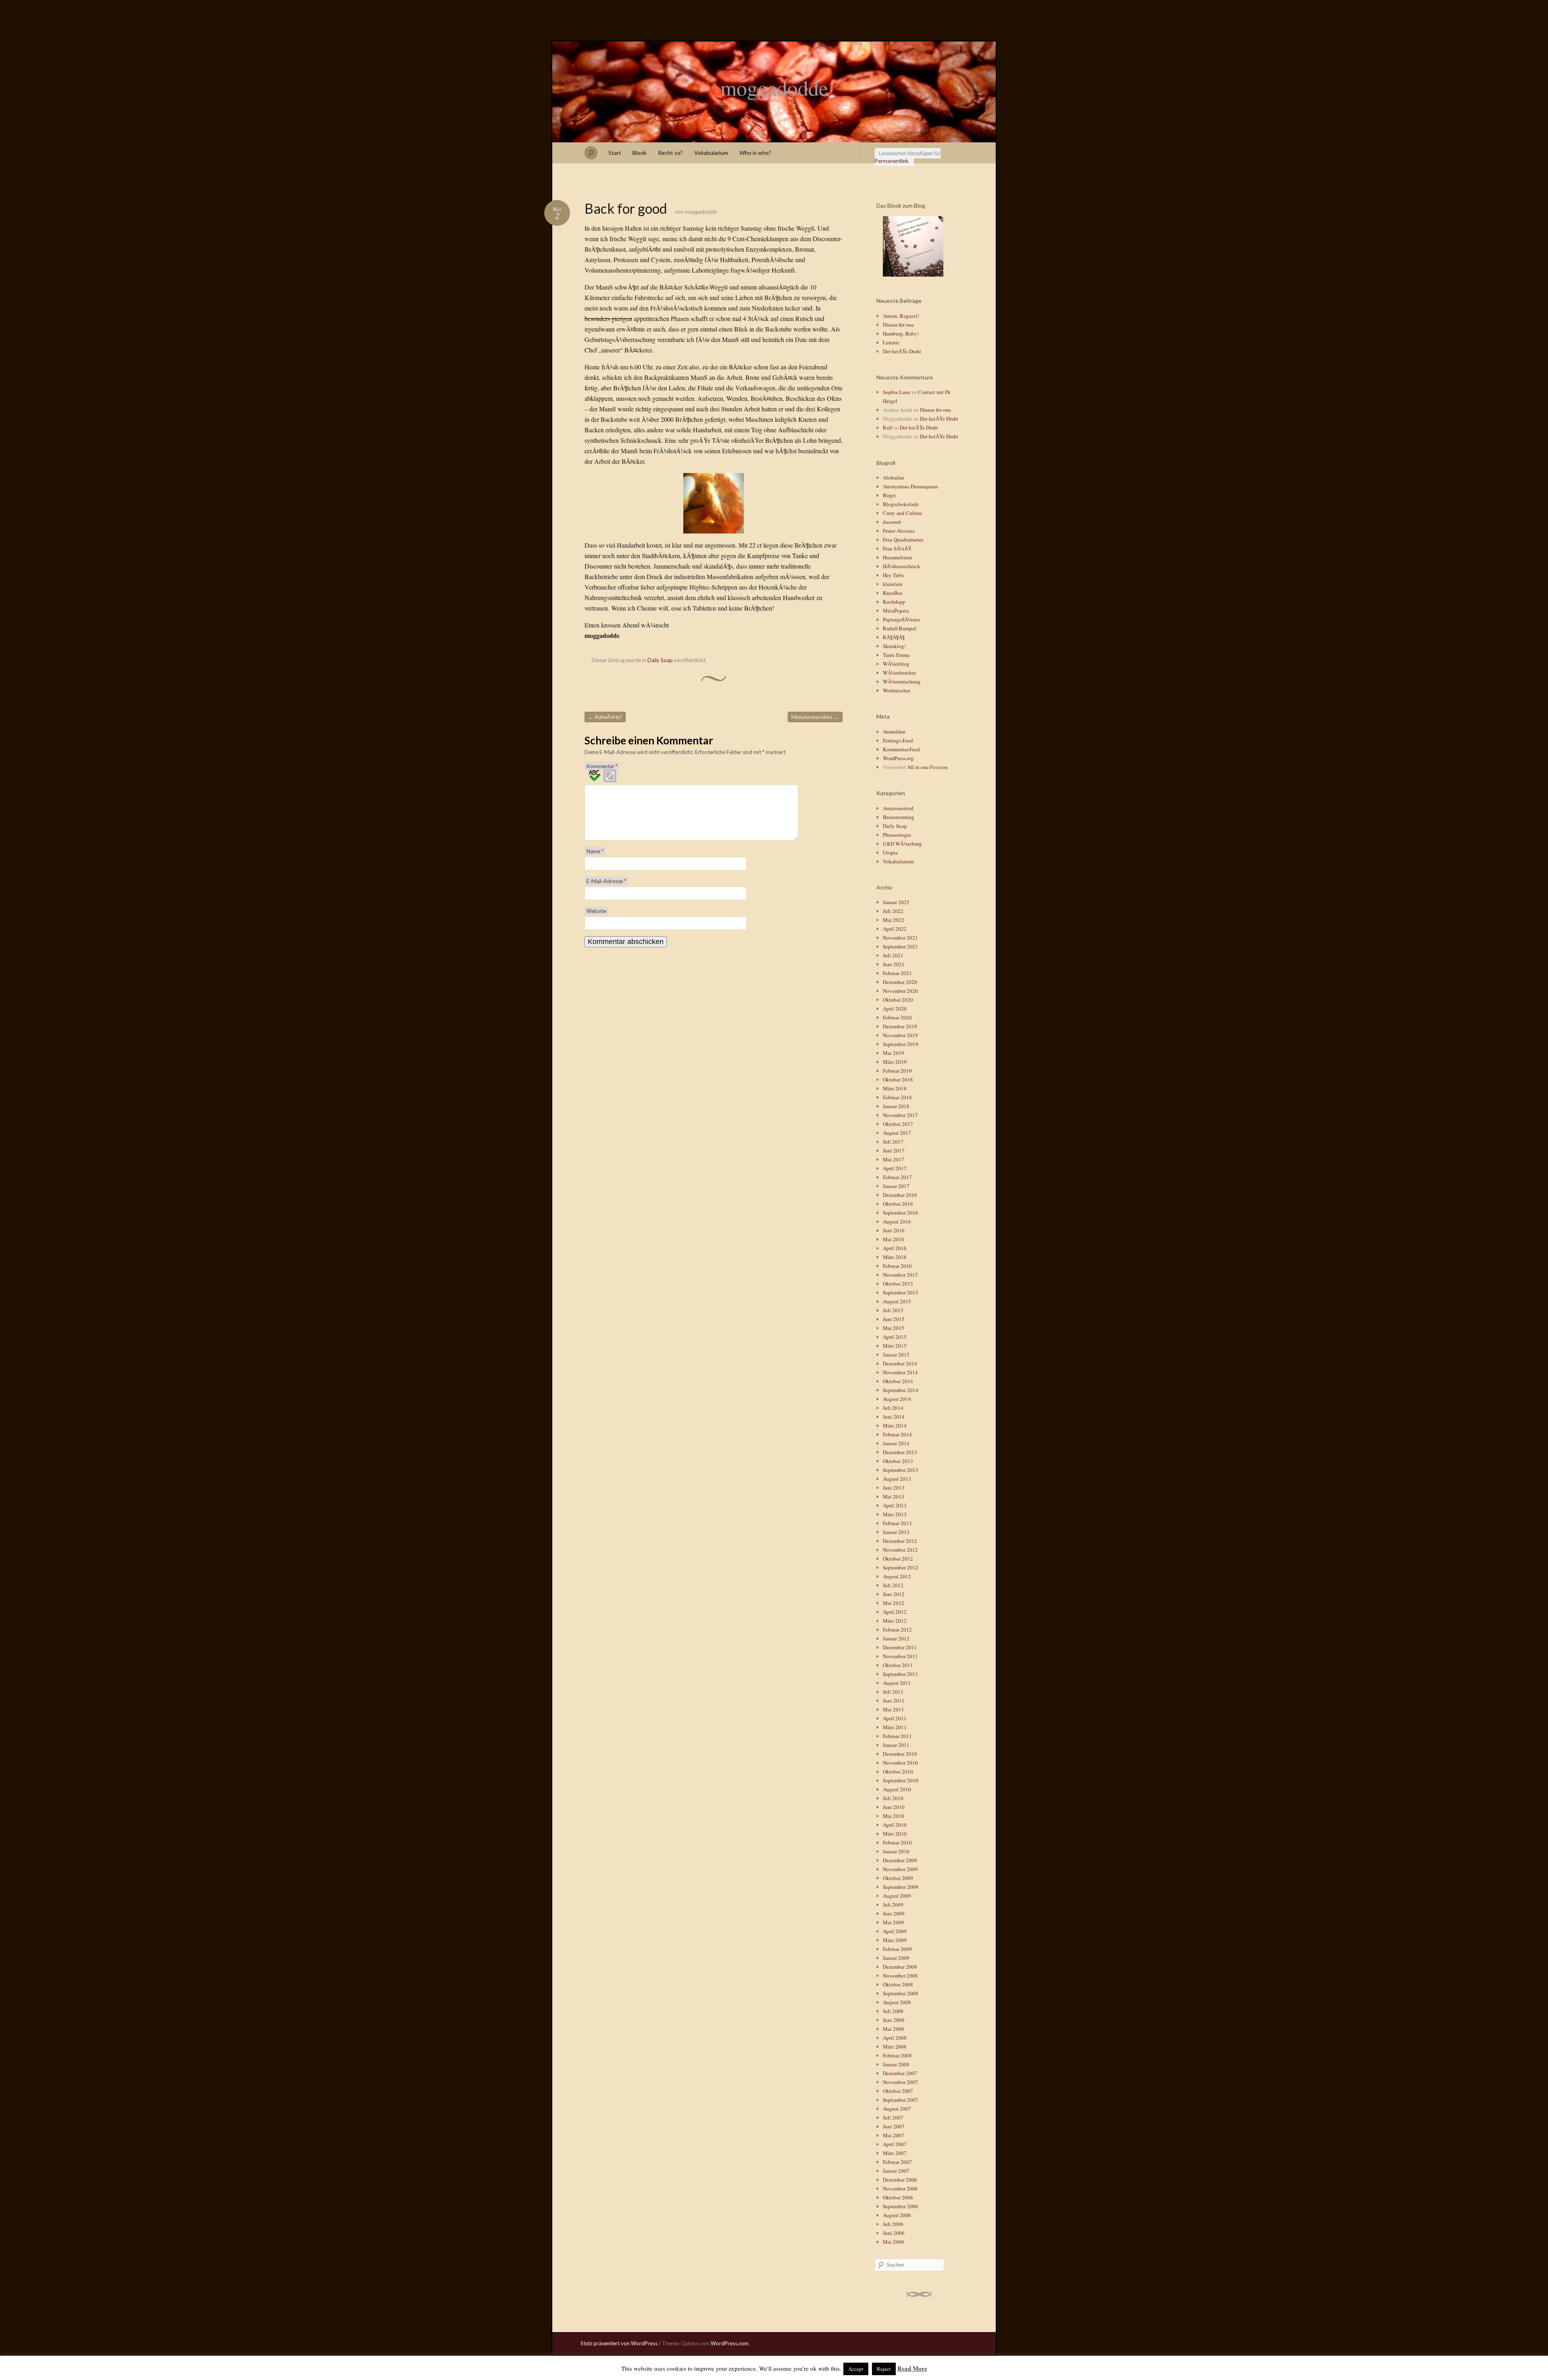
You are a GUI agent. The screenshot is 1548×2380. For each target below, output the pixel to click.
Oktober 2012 (898, 1559)
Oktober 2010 (898, 1771)
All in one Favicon (927, 767)
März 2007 (895, 2153)
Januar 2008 (896, 2064)
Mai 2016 (894, 1239)
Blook (640, 153)
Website (596, 911)
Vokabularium (711, 153)
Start (615, 153)
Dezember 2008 (900, 1967)
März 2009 (895, 1940)
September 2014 (901, 1390)
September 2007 (901, 2100)
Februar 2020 (897, 1017)
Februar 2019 (897, 1071)
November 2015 (900, 1275)
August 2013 (897, 1479)
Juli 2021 (893, 955)
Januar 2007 (896, 2171)
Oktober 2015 (898, 1284)
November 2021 (900, 938)
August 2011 (897, 1683)
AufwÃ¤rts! (605, 717)
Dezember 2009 (900, 1860)
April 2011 (895, 1718)
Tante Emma (896, 655)
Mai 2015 (894, 1328)
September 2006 (901, 2206)
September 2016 (901, 1213)
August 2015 (897, 1301)
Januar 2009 (896, 1958)
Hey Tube (893, 575)
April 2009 (895, 1931)
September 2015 (901, 1292)
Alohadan (894, 477)
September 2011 (901, 1674)
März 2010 (895, 1834)
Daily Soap (660, 660)
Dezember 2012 (900, 1541)
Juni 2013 (894, 1488)
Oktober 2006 (898, 2197)
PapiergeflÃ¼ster (901, 619)
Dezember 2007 (900, 2073)
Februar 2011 (897, 1736)
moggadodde (774, 88)
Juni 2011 (894, 1701)
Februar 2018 (897, 1097)
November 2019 (900, 1035)
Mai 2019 (894, 1053)
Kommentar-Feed (901, 749)
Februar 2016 (897, 1266)
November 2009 (900, 1869)
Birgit (889, 495)
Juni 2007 (894, 2126)
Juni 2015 (894, 1319)
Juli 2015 (893, 1310)
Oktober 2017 (898, 1124)
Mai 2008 (894, 2029)
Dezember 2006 (900, 2180)
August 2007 (897, 2109)
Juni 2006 (894, 2233)
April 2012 (895, 1612)
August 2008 (897, 2002)
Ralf (887, 427)
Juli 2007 (893, 2117)
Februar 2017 (897, 1177)
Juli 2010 (893, 1798)
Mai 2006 (894, 2242)
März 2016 (895, 1257)
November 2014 (900, 1372)
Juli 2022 (893, 911)
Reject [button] (884, 2369)
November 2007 (900, 2082)
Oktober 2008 (898, 1984)
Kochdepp (894, 602)
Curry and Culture (903, 513)
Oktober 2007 (898, 2091)
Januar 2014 (896, 1443)
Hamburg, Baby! (901, 333)
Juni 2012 (894, 1594)
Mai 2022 (894, 920)
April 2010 (895, 1825)
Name (595, 851)
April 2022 (895, 929)
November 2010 (900, 1763)
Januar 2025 (896, 902)
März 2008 (895, 2047)
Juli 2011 (893, 1692)
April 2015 (895, 1337)
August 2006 (897, 2215)
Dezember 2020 (900, 982)
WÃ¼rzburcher (899, 673)
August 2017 (897, 1133)
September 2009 (901, 1887)
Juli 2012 (893, 1585)
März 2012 (895, 1621)
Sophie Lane (897, 392)
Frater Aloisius (899, 531)
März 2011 (895, 1727)
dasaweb (892, 522)
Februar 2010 (897, 1842)
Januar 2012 (896, 1638)
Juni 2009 (894, 1913)
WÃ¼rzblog (896, 664)
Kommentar (602, 766)
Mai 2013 (894, 1496)
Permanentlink (892, 161)
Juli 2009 (893, 1905)
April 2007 (895, 2144)
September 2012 (901, 1567)
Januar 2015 (896, 1355)
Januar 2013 (896, 1532)
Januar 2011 (896, 1745)
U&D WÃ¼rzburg (902, 844)
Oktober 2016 (898, 1204)
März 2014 (895, 1425)
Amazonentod (898, 808)
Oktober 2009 (898, 1878)
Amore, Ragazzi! (901, 316)
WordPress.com (730, 2343)
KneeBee (893, 593)
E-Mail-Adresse (606, 881)
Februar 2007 (897, 2162)
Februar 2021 (897, 973)
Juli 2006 (893, 2224)
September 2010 (901, 1780)
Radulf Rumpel (900, 628)
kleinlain (893, 584)
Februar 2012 (897, 1630)
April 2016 (895, 1248)
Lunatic (891, 342)
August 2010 (897, 1789)
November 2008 (900, 1976)
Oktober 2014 (898, 1381)
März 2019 (895, 1062)
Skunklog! (894, 646)
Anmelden (894, 732)
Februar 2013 (897, 1523)
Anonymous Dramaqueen (910, 486)
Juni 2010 (894, 1807)
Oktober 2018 (898, 1080)
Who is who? (755, 153)
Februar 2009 (897, 1949)
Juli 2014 (893, 1408)
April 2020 (895, 1009)
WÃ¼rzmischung (902, 681)
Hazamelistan (898, 557)
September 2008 (901, 1993)
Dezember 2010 (900, 1754)
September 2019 (901, 1044)
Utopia (890, 852)
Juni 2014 (894, 1417)
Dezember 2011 (900, 1647)
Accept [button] (856, 2369)
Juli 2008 (893, 2011)
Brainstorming (899, 817)
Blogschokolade (901, 504)
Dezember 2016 (900, 1195)
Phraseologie (897, 835)
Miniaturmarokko (815, 717)
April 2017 (895, 1168)
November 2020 (900, 991)
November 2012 (900, 1550)
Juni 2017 (894, 1150)
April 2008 (895, 2038)
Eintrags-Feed (898, 740)
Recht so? (670, 153)
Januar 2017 (896, 1186)
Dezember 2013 (900, 1452)
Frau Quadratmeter (903, 540)
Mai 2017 (894, 1159)
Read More (912, 2368)
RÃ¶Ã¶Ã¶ (894, 637)
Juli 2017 (893, 1142)
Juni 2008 (894, 2020)
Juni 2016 (894, 1230)
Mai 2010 (894, 1816)
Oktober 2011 (898, 1665)
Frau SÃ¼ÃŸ (897, 548)
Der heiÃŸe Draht (902, 351)
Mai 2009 (894, 1922)
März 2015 (895, 1346)
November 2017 (900, 1115)
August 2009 (897, 1896)
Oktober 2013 (898, 1461)
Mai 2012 (894, 1603)
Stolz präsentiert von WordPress (619, 2343)
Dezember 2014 (900, 1363)
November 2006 (900, 2188)
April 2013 (895, 1505)
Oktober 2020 (898, 1000)
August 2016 (897, 1221)
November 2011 (900, 1656)
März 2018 (895, 1088)
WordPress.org (898, 758)
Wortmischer (897, 690)
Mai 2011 (894, 1709)
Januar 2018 (896, 1106)
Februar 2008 (897, 2055)
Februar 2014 (897, 1434)
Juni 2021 (894, 964)
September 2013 (901, 1470)
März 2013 (895, 1514)
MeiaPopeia (896, 611)
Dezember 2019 (900, 1026)
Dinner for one (898, 325)
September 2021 (901, 946)
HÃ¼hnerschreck (902, 566)
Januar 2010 (896, 1851)
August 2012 (897, 1576)
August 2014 (897, 1399)
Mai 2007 (894, 2135)
